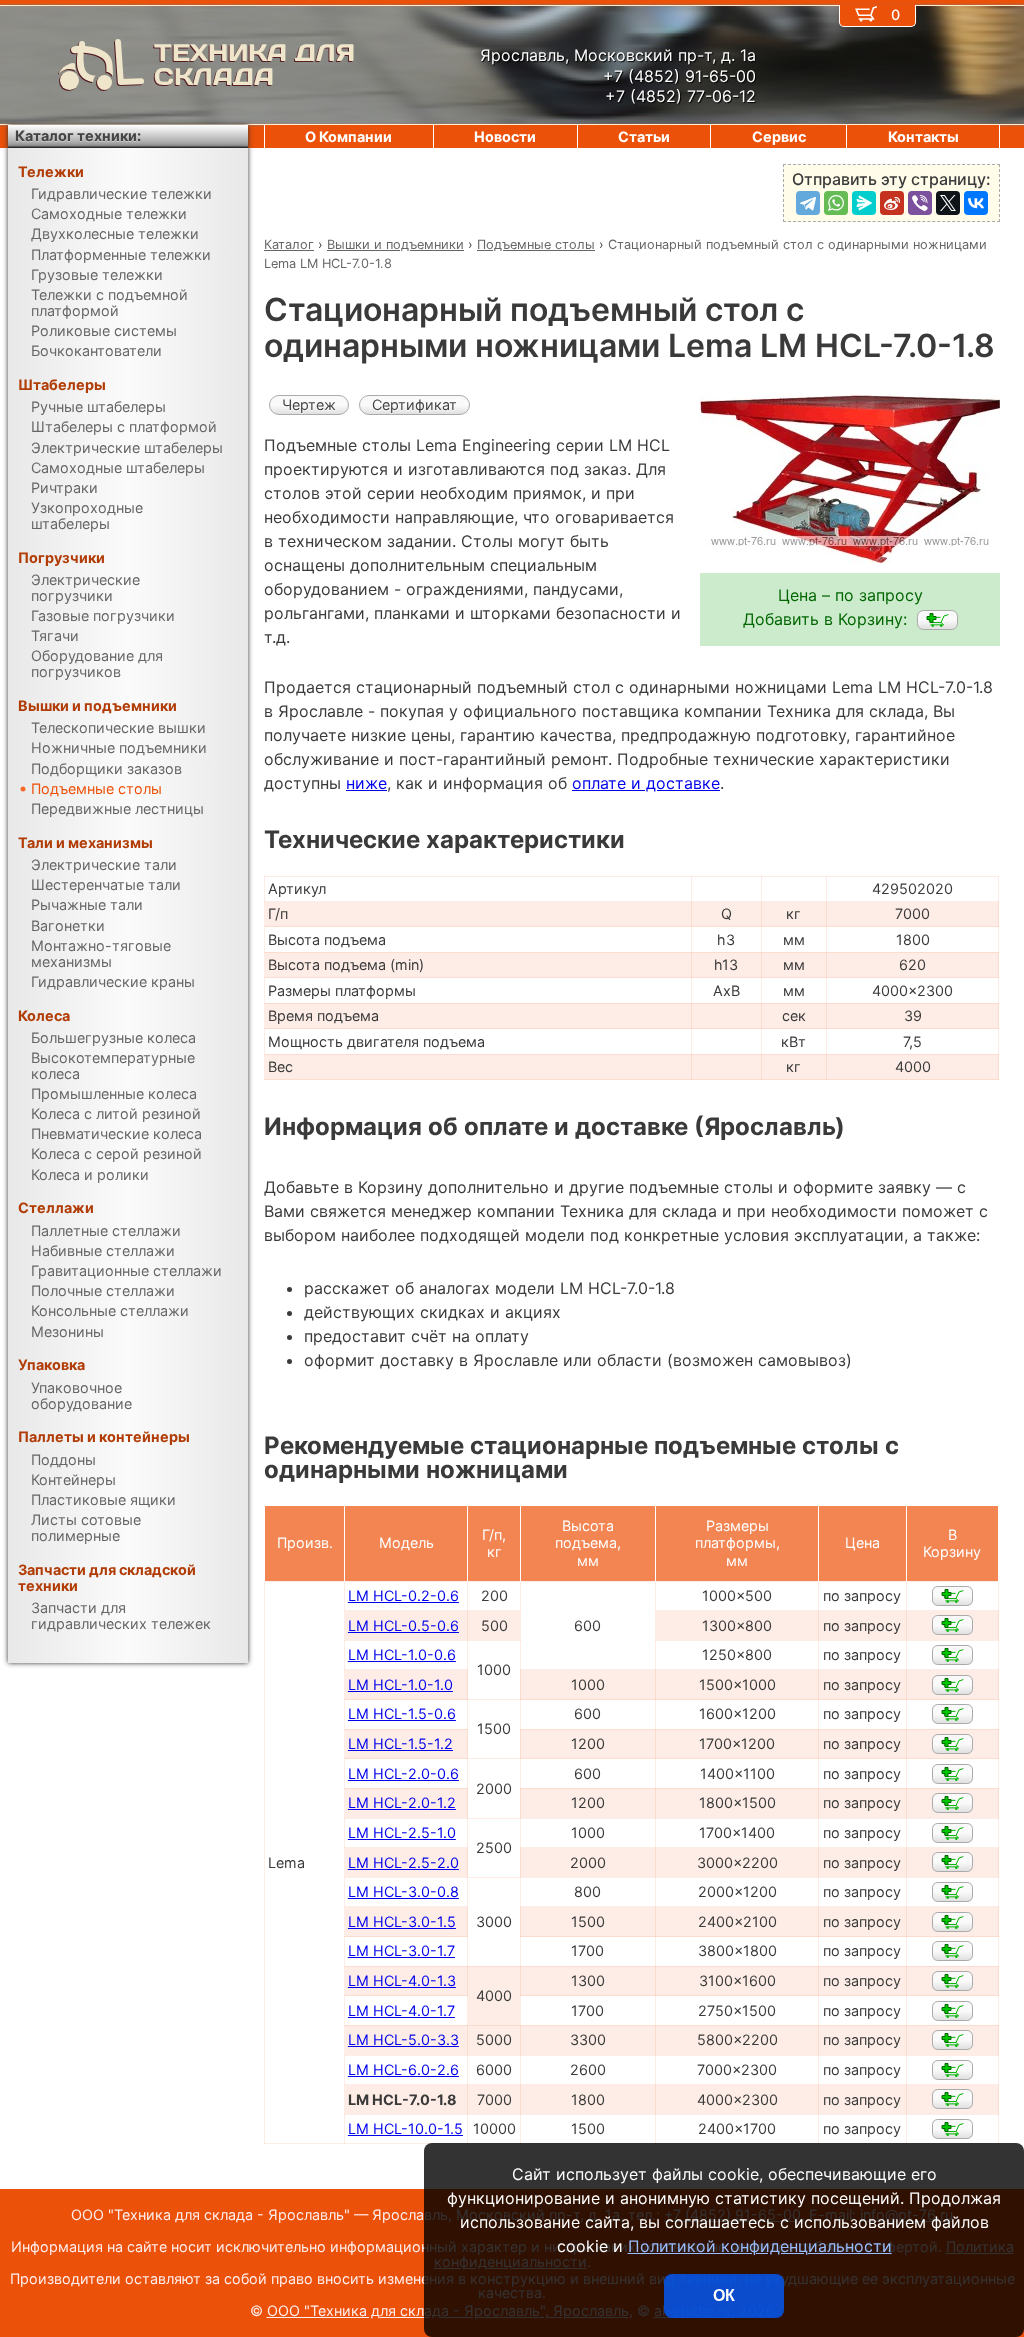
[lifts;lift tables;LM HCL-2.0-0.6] (952, 1774)
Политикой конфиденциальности (760, 2246)
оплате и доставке (646, 783)
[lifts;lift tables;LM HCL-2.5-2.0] (952, 1862)
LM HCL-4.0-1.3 (402, 1980)
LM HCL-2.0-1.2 (402, 1802)
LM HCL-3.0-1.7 (401, 1950)
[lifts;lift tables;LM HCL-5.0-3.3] (952, 2040)
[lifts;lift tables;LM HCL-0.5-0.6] (952, 1625)
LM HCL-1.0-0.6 (402, 1654)
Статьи (644, 136)
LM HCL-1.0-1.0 (400, 1684)
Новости (505, 136)
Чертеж (309, 404)
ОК (724, 2295)
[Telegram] (808, 203)
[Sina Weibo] (892, 203)
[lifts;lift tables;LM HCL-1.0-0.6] (952, 1655)
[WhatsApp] (836, 203)
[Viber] (920, 203)
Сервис (779, 136)
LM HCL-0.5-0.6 (403, 1625)
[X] (948, 203)
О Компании (348, 136)
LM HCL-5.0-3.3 (403, 2039)
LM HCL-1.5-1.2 (400, 1743)
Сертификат (414, 404)
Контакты (923, 136)
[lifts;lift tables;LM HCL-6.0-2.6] (952, 2070)
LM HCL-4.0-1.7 (401, 2010)
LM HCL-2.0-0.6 (403, 1773)
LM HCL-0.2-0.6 (403, 1595)
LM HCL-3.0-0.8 (403, 1891)
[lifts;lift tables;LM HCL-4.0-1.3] (952, 1981)
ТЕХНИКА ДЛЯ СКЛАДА (254, 65)
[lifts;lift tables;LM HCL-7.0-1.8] (937, 620)
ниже (366, 783)
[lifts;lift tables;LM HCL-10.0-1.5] (952, 2129)
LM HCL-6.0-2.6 (403, 2069)
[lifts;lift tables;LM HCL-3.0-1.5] (952, 1922)
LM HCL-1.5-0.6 (402, 1713)
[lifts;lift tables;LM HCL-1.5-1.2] (952, 1744)
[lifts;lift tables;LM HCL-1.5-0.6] (952, 1714)
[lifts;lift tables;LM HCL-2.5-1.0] (952, 1833)
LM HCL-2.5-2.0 (403, 1862)
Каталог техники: (78, 135)
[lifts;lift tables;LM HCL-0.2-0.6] (952, 1596)
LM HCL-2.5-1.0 (402, 1832)
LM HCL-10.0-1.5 (405, 2128)
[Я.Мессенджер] (864, 203)
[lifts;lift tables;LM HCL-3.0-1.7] (952, 1951)
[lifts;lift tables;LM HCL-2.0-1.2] (952, 1803)
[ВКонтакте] (976, 203)
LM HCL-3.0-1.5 (402, 1921)
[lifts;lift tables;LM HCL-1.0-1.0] (952, 1685)
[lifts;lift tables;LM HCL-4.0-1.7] (952, 2011)
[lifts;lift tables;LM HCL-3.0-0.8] (952, 1892)
